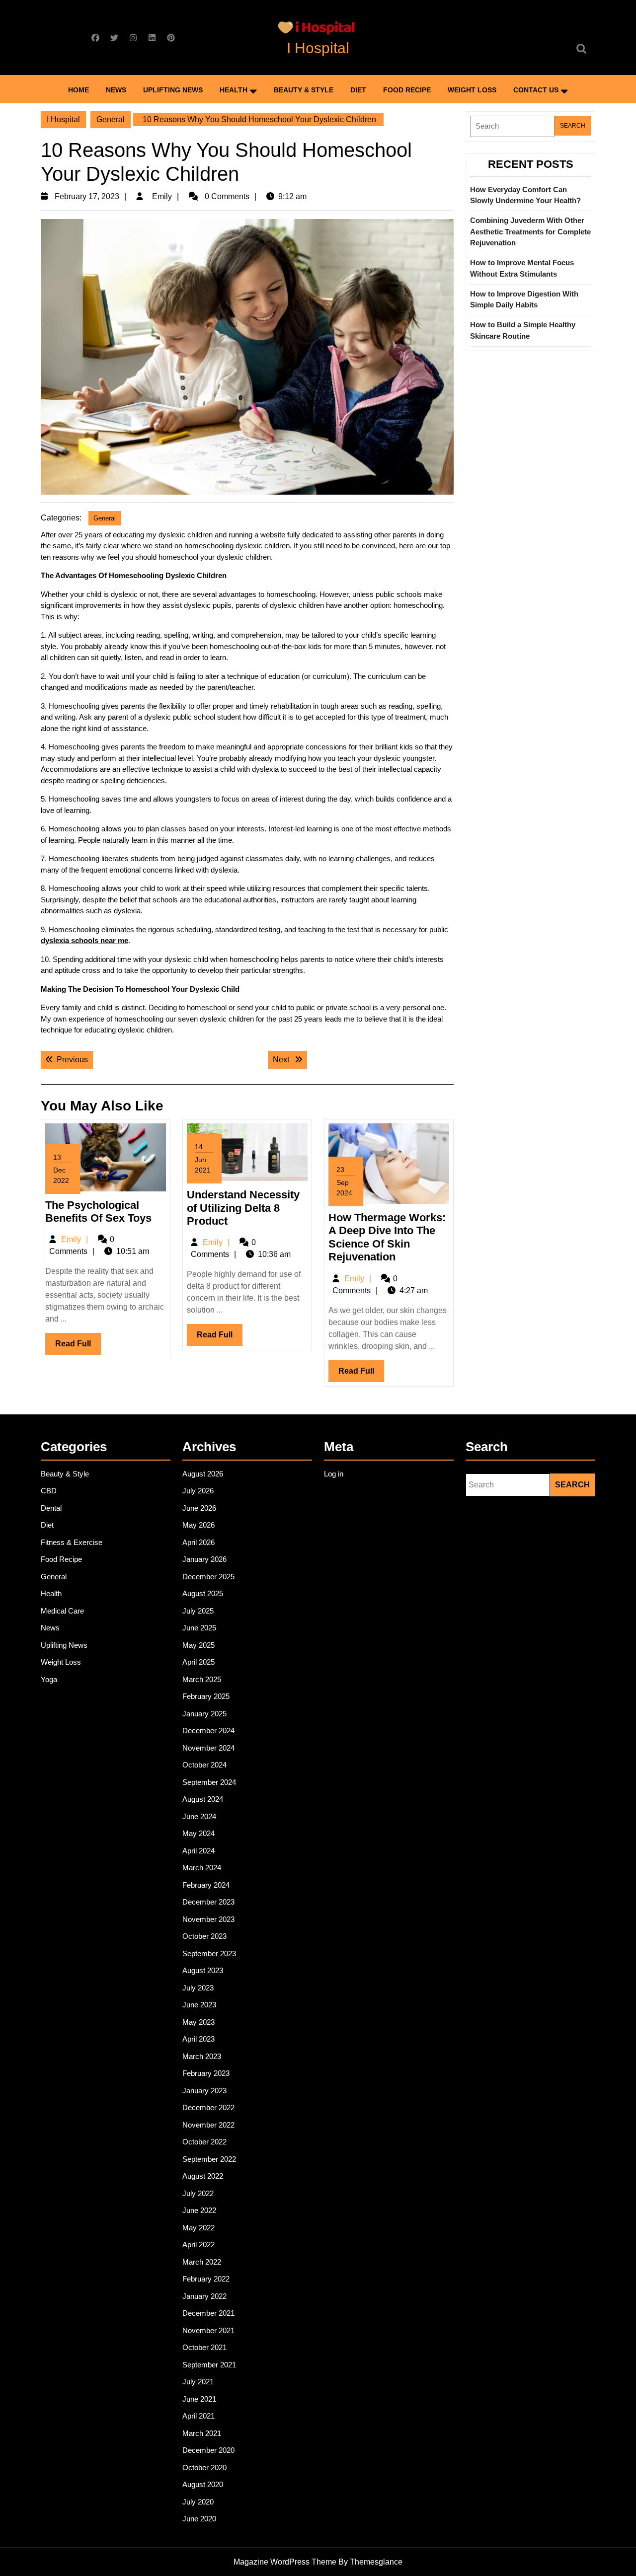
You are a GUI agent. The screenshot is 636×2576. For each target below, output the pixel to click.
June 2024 (199, 1816)
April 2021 (199, 2416)
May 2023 (199, 2022)
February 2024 (206, 1885)
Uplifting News (173, 90)
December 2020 (208, 2450)
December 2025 (208, 1577)
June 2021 (199, 2399)
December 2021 (208, 2313)
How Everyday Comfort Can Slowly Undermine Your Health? (525, 195)
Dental (51, 1508)
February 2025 (206, 1696)
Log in (334, 1474)
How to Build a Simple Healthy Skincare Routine (523, 330)
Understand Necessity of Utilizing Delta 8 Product (243, 1208)
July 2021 (198, 2382)
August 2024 (203, 1799)
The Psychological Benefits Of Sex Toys (98, 1212)
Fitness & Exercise (72, 1542)
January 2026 (204, 1559)
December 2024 (208, 1730)
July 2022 (198, 2193)
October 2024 (204, 1765)
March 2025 (202, 1679)
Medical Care (62, 1611)
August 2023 (203, 1970)
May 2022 (199, 2228)
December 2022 (208, 2107)
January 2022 (204, 2296)
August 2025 (203, 1593)
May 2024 (199, 1833)
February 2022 (206, 2279)
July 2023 (198, 1988)
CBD (49, 1491)
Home (79, 90)
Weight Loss (472, 90)
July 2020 (198, 2502)
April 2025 (199, 1662)
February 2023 (206, 2073)
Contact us (536, 90)
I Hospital (318, 48)
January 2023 (204, 2091)
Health (234, 90)
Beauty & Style (304, 90)
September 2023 (209, 1953)
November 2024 (208, 1748)
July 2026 (198, 1491)
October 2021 (204, 2347)
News (116, 90)
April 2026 (199, 1542)
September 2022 (209, 2159)
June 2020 (199, 2519)
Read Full (78, 1347)
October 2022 (204, 2142)
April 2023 (199, 2039)
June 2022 (199, 2210)
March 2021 (202, 2433)
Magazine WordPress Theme (285, 2562)
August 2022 (203, 2176)
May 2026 (199, 1525)
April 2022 (199, 2245)
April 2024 (199, 1851)
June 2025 (199, 1628)
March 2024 (202, 1868)
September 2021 (209, 2365)
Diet (358, 90)
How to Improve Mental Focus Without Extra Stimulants (522, 268)
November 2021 (208, 2330)
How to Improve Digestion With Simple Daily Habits (524, 299)
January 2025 (204, 1714)
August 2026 (203, 1474)
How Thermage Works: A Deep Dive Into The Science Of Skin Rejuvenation (387, 1237)
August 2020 (203, 2484)
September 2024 (209, 1782)
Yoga (49, 1679)
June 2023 (199, 2005)
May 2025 (199, 1645)
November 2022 (208, 2125)
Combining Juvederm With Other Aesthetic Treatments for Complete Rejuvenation (530, 231)
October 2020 (204, 2467)
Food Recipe (407, 90)
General (111, 119)
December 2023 (208, 1902)
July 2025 (198, 1611)
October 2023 (204, 1936)
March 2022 (202, 2262)
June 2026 (199, 1508)
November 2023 (208, 1919)
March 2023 (202, 2056)
